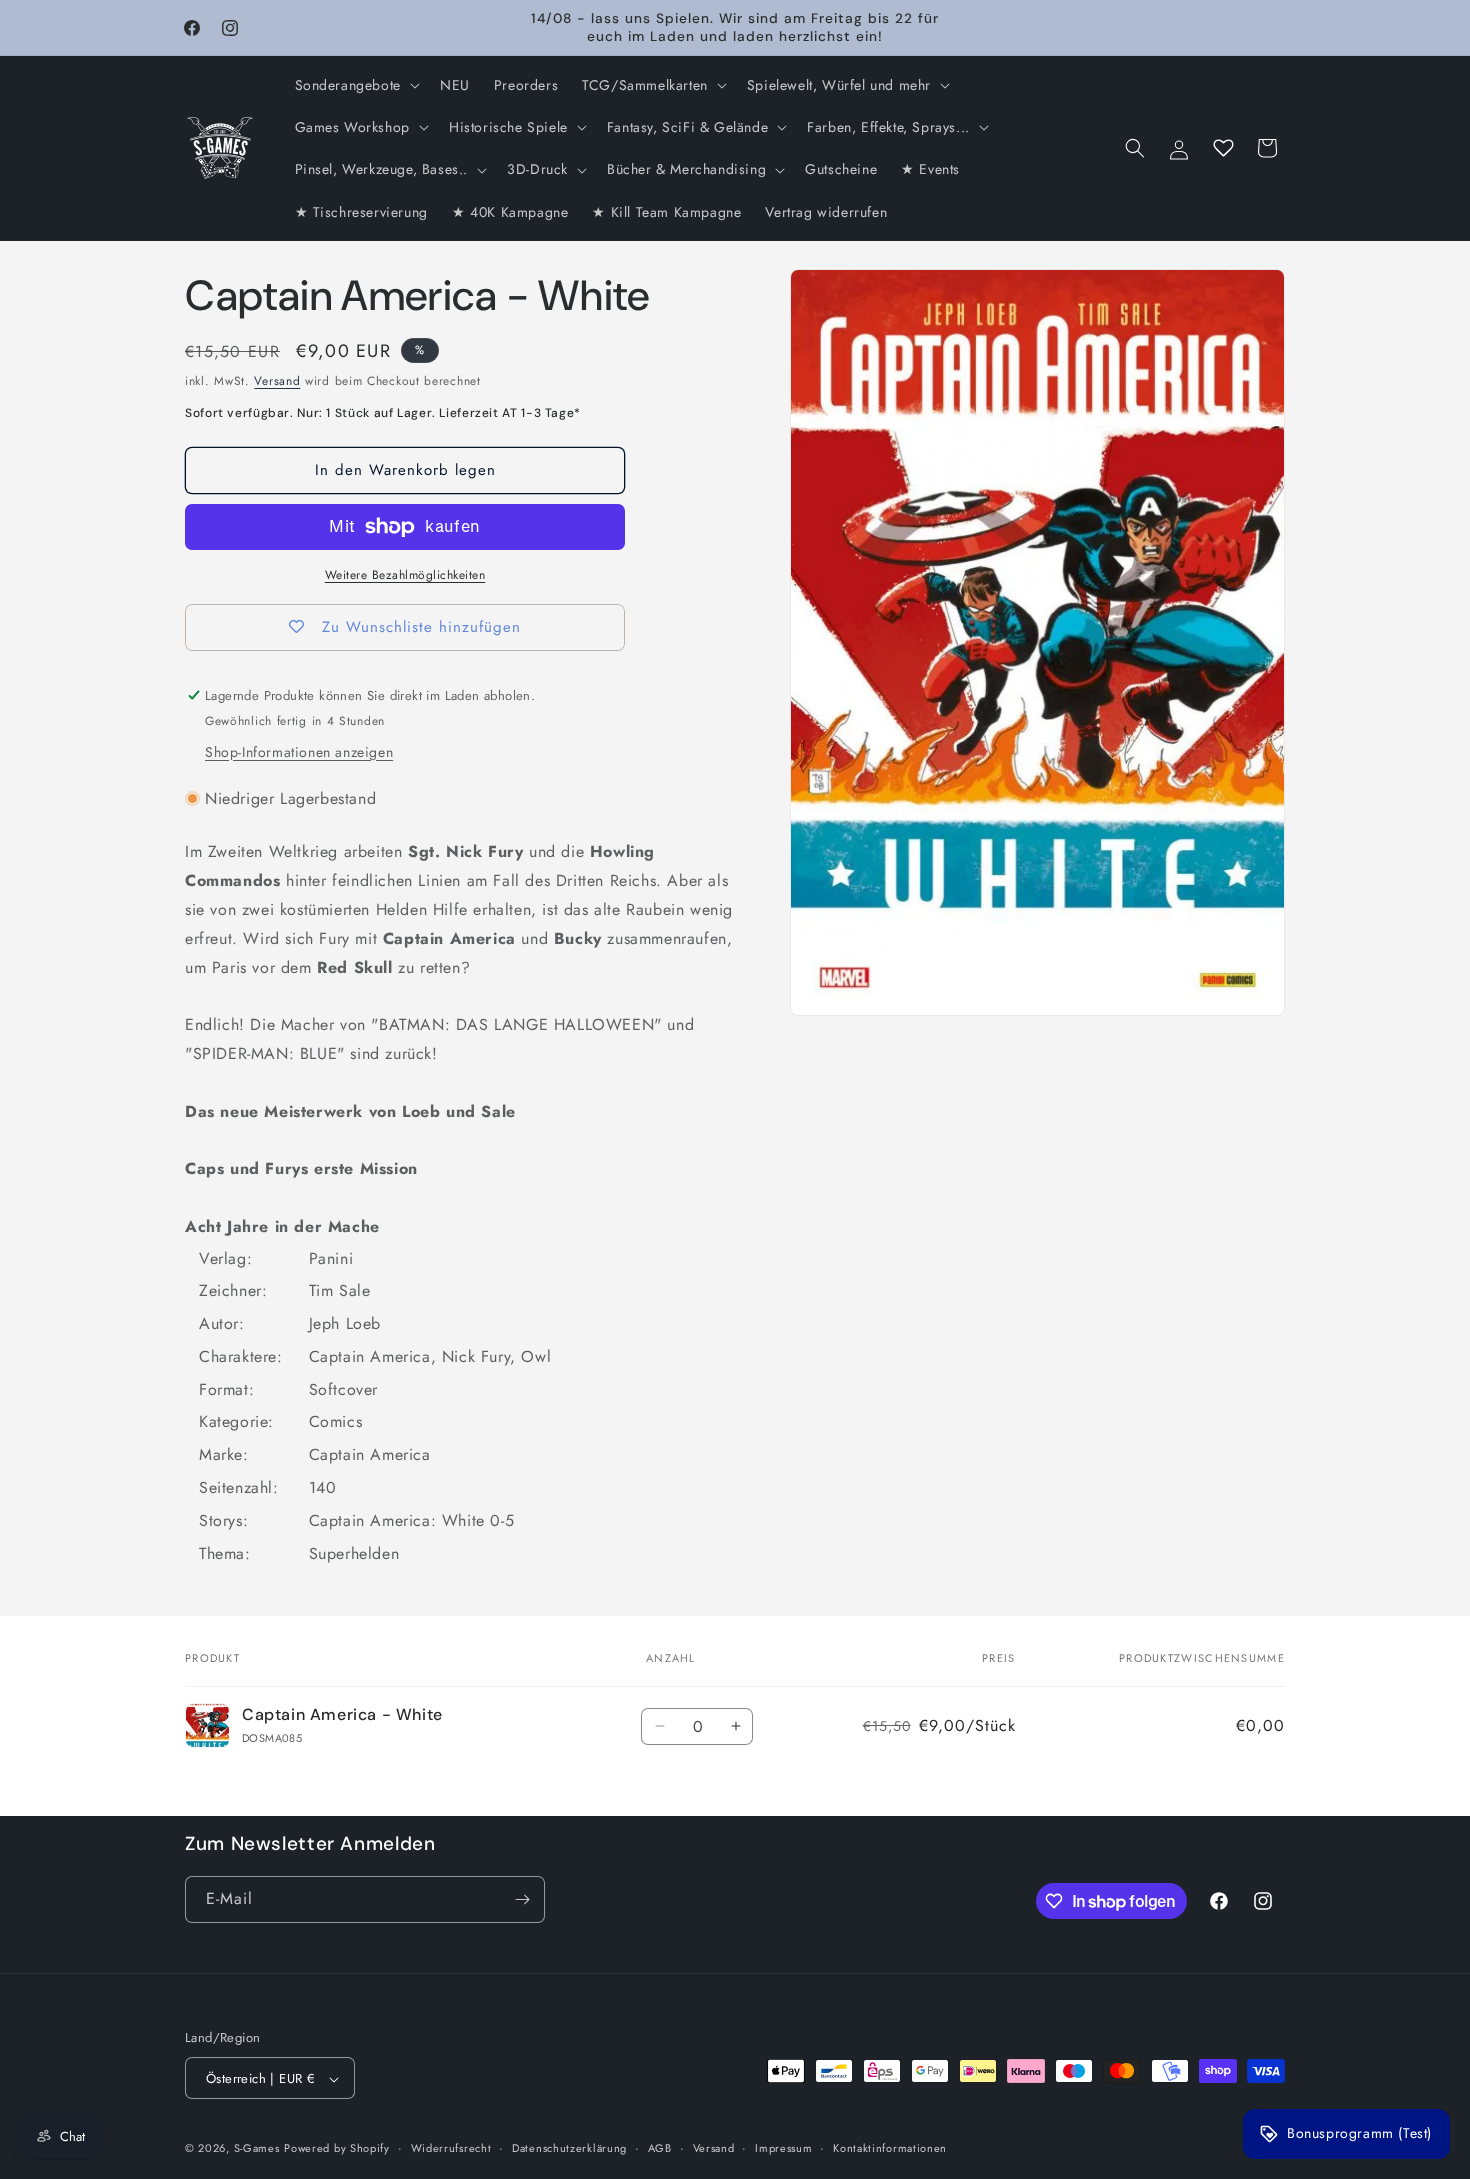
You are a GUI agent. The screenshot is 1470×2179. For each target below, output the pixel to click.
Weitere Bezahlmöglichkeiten (405, 575)
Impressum (783, 2148)
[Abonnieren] (522, 1899)
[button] (355, 85)
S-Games (257, 2149)
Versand (277, 381)
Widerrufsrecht (451, 2148)
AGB (660, 2148)
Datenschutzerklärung (569, 2148)
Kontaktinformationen (890, 2148)
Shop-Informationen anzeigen (299, 752)
